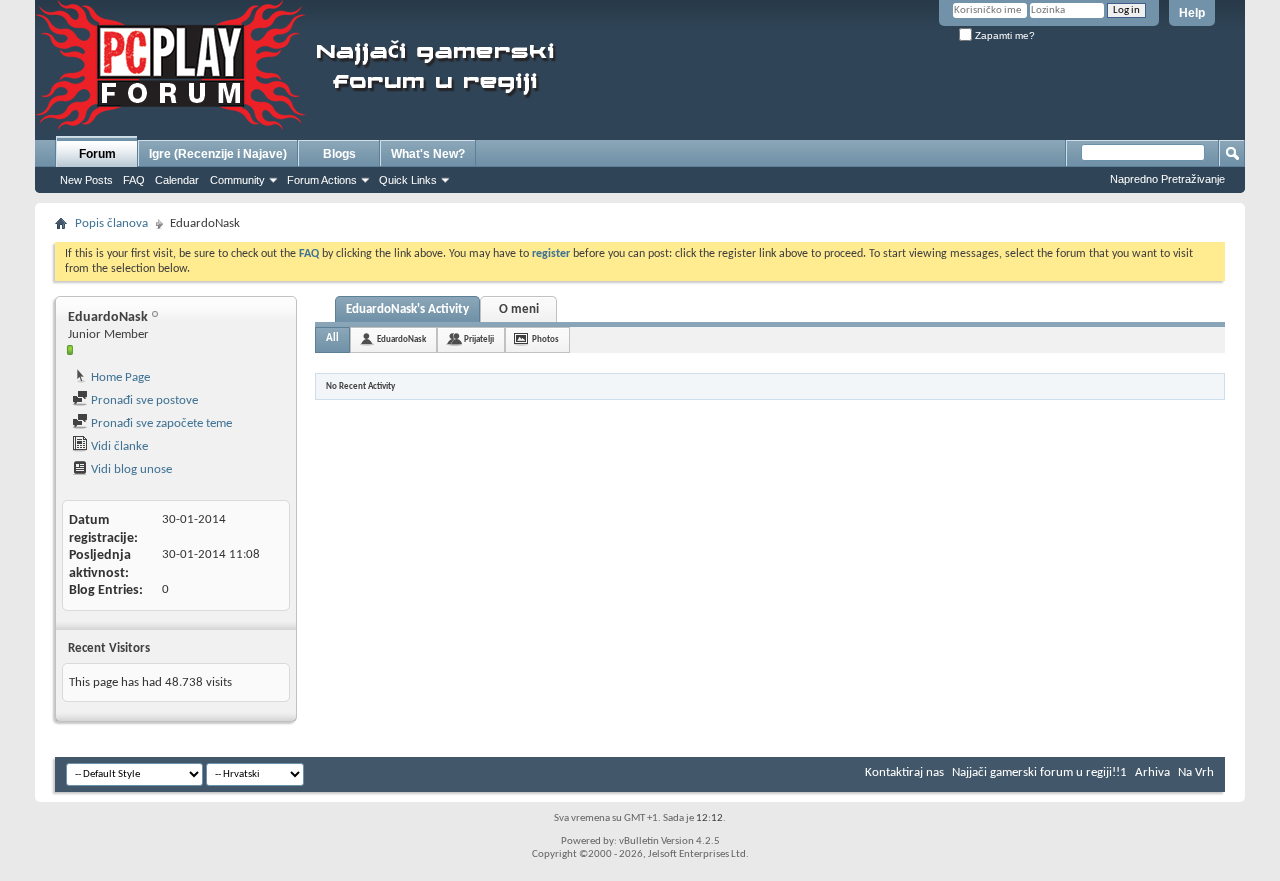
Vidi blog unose (130, 469)
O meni (519, 309)
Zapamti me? (1003, 35)
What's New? (428, 154)
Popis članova (111, 223)
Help (1192, 13)
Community (237, 180)
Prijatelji (479, 339)
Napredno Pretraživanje (1167, 179)
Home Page (119, 377)
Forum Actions (322, 180)
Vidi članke (118, 446)
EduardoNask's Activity (407, 309)
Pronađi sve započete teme (160, 423)
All (332, 338)
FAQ (134, 180)
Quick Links (408, 180)
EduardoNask (401, 339)
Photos (545, 339)
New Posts (86, 180)
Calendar (177, 180)
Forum (97, 154)
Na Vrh (1196, 772)
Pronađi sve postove (143, 400)
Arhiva (1152, 772)
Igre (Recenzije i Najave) (218, 154)
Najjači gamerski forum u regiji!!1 (1039, 772)
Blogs (339, 154)
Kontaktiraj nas (904, 772)
